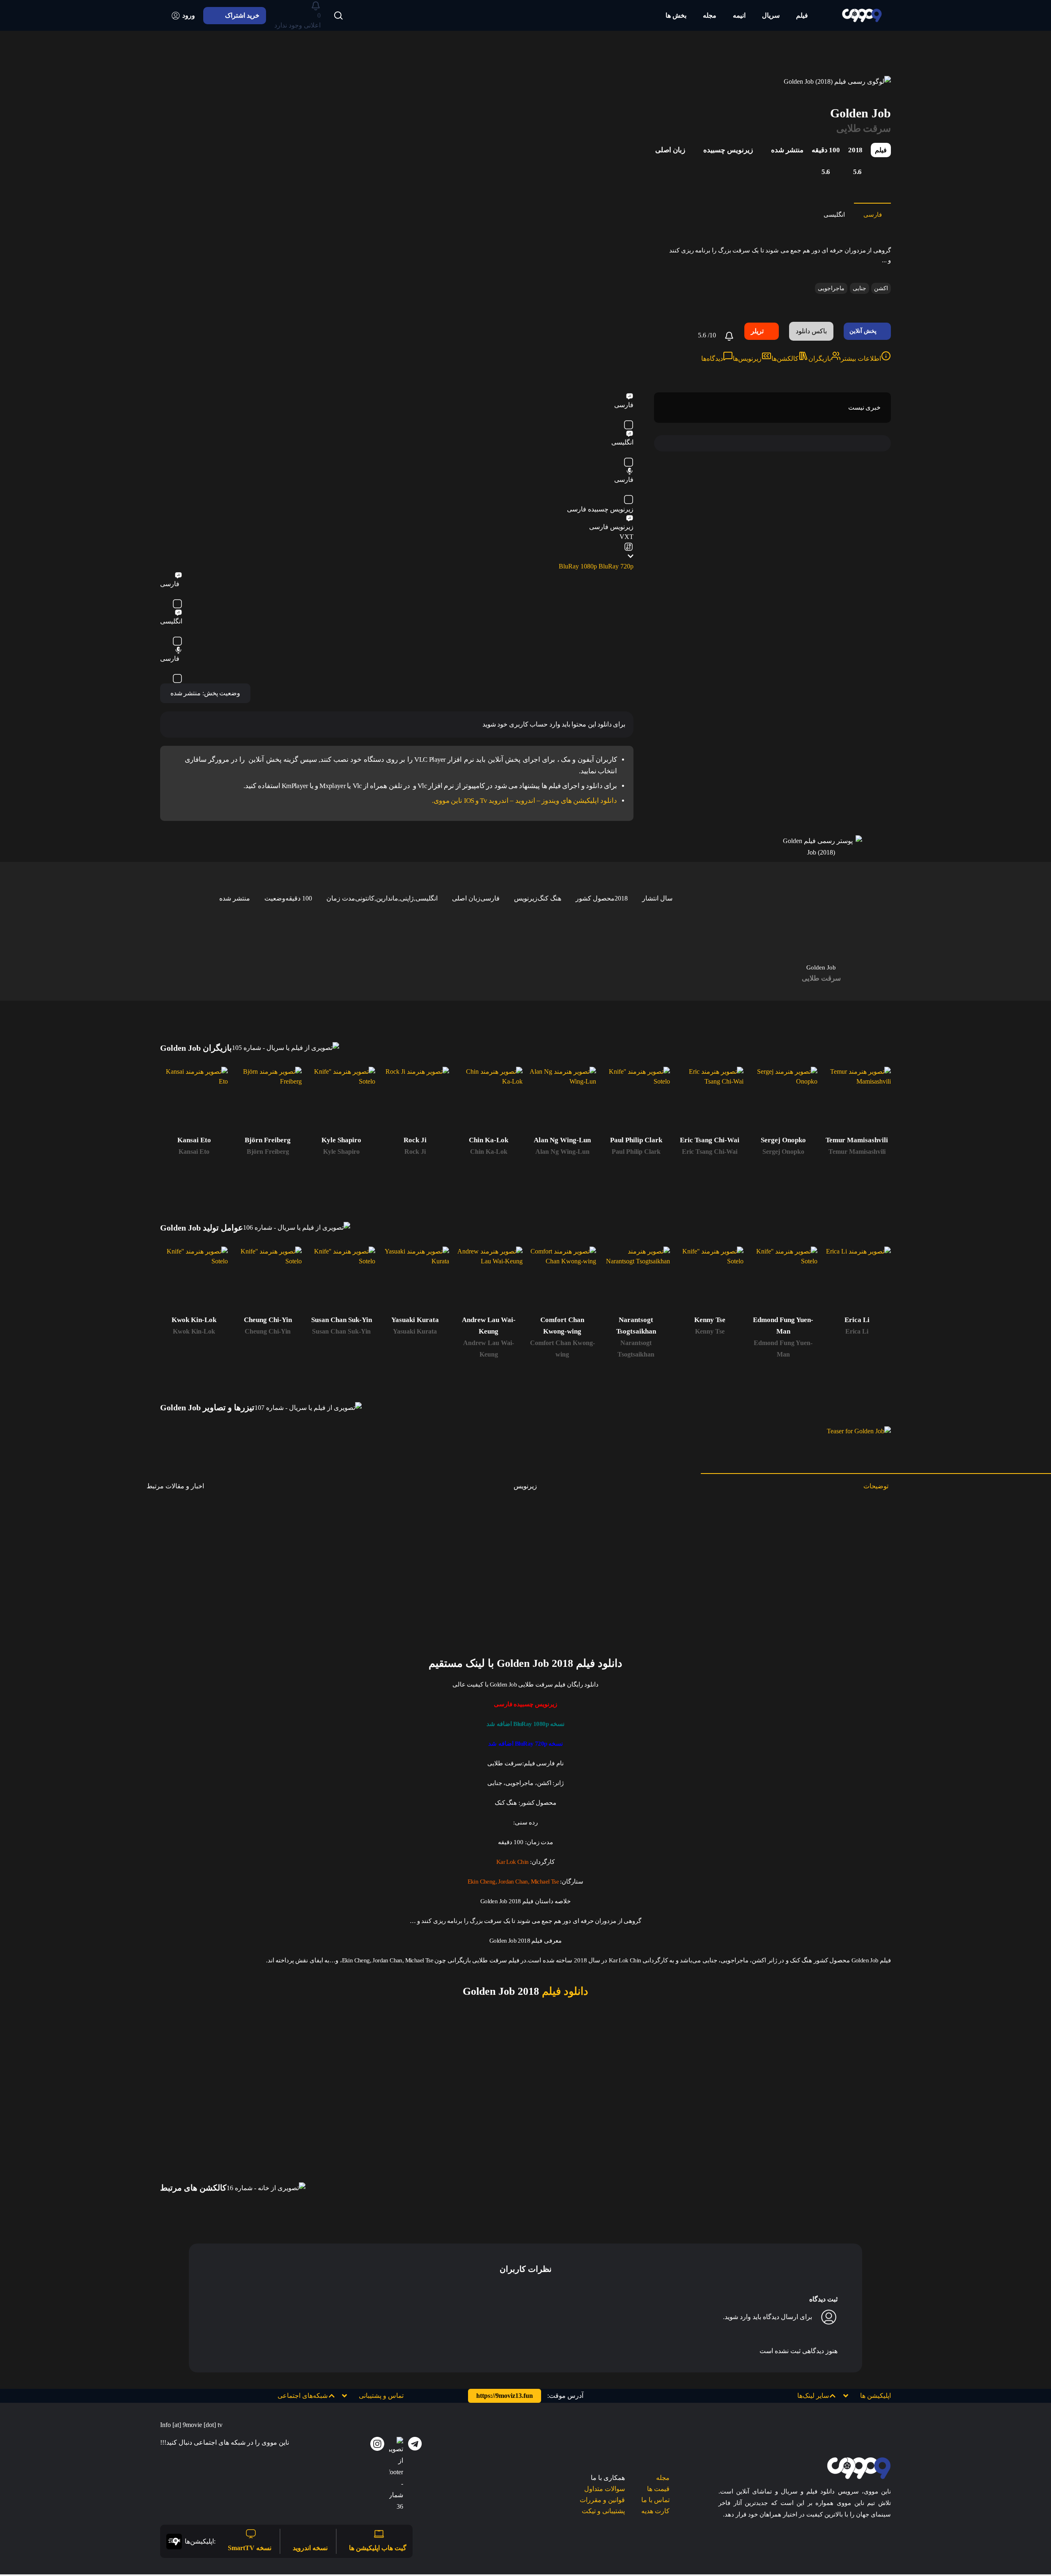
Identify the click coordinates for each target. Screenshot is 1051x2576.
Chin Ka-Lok (489, 1152)
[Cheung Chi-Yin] (267, 1280)
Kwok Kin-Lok (194, 1331)
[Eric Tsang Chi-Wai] (710, 1101)
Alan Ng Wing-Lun (562, 1152)
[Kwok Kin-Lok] (194, 1280)
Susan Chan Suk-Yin (341, 1331)
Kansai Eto (194, 1152)
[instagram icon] (377, 2444)
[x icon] (396, 2475)
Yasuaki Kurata (415, 1331)
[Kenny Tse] (710, 1280)
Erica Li (857, 1331)
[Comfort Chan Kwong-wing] (562, 1280)
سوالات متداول (605, 2489)
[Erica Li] (857, 1280)
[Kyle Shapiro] (341, 1101)
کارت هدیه (655, 2511)
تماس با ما (655, 2500)
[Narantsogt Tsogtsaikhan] (636, 1280)
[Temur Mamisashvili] (857, 1101)
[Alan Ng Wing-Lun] (562, 1101)
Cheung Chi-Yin (268, 1331)
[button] (823, 2396)
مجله (663, 2478)
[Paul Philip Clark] (636, 1101)
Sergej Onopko (783, 1152)
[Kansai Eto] (194, 1101)
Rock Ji (415, 1152)
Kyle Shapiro (341, 1152)
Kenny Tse (710, 1331)
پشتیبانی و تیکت (603, 2511)
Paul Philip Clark (636, 1152)
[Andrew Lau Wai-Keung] (489, 1280)
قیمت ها (658, 2489)
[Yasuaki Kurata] (415, 1280)
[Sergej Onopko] (783, 1101)
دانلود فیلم (564, 1991)
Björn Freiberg (268, 1152)
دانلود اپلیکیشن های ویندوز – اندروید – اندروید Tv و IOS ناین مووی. (524, 801)
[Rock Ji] (415, 1101)
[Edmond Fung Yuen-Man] (783, 1280)
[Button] (338, 16)
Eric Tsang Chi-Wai (710, 1152)
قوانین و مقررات (602, 2500)
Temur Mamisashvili (857, 1152)
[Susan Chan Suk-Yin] (341, 1280)
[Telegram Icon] (415, 2444)
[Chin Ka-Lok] (489, 1101)
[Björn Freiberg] (267, 1101)
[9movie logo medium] (862, 15)
